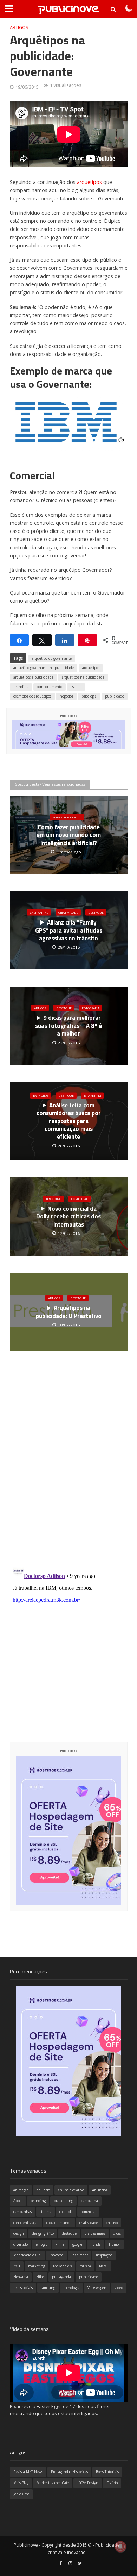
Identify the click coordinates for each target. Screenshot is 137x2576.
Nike (40, 2277)
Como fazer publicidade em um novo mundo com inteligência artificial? (69, 835)
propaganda (61, 2277)
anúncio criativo (71, 2190)
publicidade (115, 696)
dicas (117, 2233)
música (85, 2266)
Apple (18, 2201)
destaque (69, 2233)
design (19, 2233)
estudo (76, 687)
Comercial (80, 1199)
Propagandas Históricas (69, 2472)
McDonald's (62, 2266)
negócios (66, 696)
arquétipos (89, 182)
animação (21, 2190)
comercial (88, 2212)
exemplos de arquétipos (32, 696)
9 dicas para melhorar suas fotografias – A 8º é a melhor (68, 1026)
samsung (48, 2288)
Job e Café (21, 2494)
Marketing (92, 1095)
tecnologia (71, 2288)
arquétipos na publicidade (83, 677)
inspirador (80, 2255)
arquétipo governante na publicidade (44, 668)
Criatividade (68, 912)
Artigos (19, 28)
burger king (63, 2201)
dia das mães (95, 2233)
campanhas (22, 2212)
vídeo (119, 2288)
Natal (103, 2266)
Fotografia (91, 1008)
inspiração (104, 2255)
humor (115, 2244)
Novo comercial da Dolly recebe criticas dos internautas (68, 1217)
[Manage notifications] (120, 2547)
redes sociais (23, 2288)
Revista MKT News (28, 2472)
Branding (41, 1095)
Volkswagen (97, 2288)
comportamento (50, 687)
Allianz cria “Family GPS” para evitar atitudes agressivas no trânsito (69, 930)
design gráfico (43, 2233)
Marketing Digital (67, 817)
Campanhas (39, 912)
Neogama (21, 2277)
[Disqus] (69, 1470)
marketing (37, 2266)
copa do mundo (59, 2223)
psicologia (89, 696)
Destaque (96, 912)
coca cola (66, 2212)
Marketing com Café (53, 2483)
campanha (90, 2201)
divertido (21, 2244)
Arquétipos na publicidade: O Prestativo (69, 1312)
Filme (60, 2244)
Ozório (112, 2483)
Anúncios (100, 2190)
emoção (42, 2244)
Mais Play (21, 2483)
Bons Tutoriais (107, 2472)
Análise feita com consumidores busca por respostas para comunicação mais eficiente (69, 1121)
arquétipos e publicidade (33, 677)
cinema (45, 2212)
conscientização (26, 2223)
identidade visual (27, 2255)
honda (96, 2244)
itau (17, 2266)
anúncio (43, 2190)
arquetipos (91, 668)
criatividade (89, 2223)
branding (21, 687)
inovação (56, 2255)
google (77, 2244)
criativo (112, 2223)
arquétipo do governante (52, 658)
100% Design (88, 2483)
